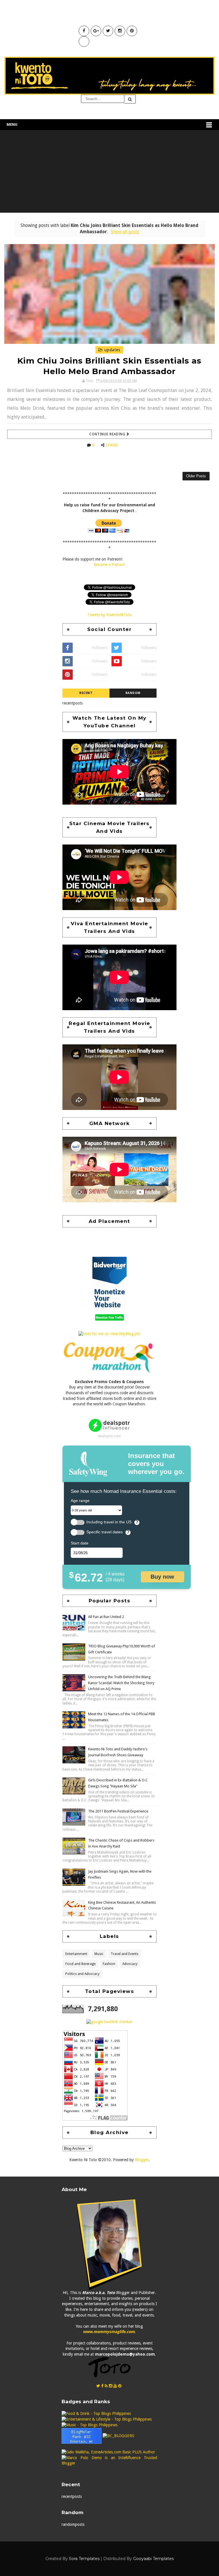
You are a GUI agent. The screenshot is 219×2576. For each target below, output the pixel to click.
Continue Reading (108, 434)
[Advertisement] (109, 173)
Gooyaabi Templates (153, 2559)
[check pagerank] (109, 2021)
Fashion (109, 1964)
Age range (80, 1501)
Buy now (162, 1577)
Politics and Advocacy (82, 1974)
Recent (86, 693)
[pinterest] (120, 2386)
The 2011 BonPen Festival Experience (118, 1811)
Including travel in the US (109, 1522)
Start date (80, 1543)
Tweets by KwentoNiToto (109, 615)
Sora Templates (84, 2559)
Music (99, 1954)
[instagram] (111, 2386)
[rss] (106, 2386)
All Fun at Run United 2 (106, 1617)
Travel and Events (124, 1954)
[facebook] (102, 2386)
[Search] (130, 99)
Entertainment (76, 1954)
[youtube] (115, 2386)
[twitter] (98, 2386)
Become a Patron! (109, 565)
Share (112, 445)
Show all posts (125, 232)
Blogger (142, 2160)
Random (133, 693)
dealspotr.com (109, 1436)
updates (112, 350)
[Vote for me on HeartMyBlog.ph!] (109, 1333)
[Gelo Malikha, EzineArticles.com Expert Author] (108, 2452)
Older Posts (196, 476)
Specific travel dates (105, 1532)
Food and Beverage (80, 1964)
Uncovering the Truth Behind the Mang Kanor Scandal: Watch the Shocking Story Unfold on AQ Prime (121, 1683)
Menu (12, 124)
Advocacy (130, 1964)
